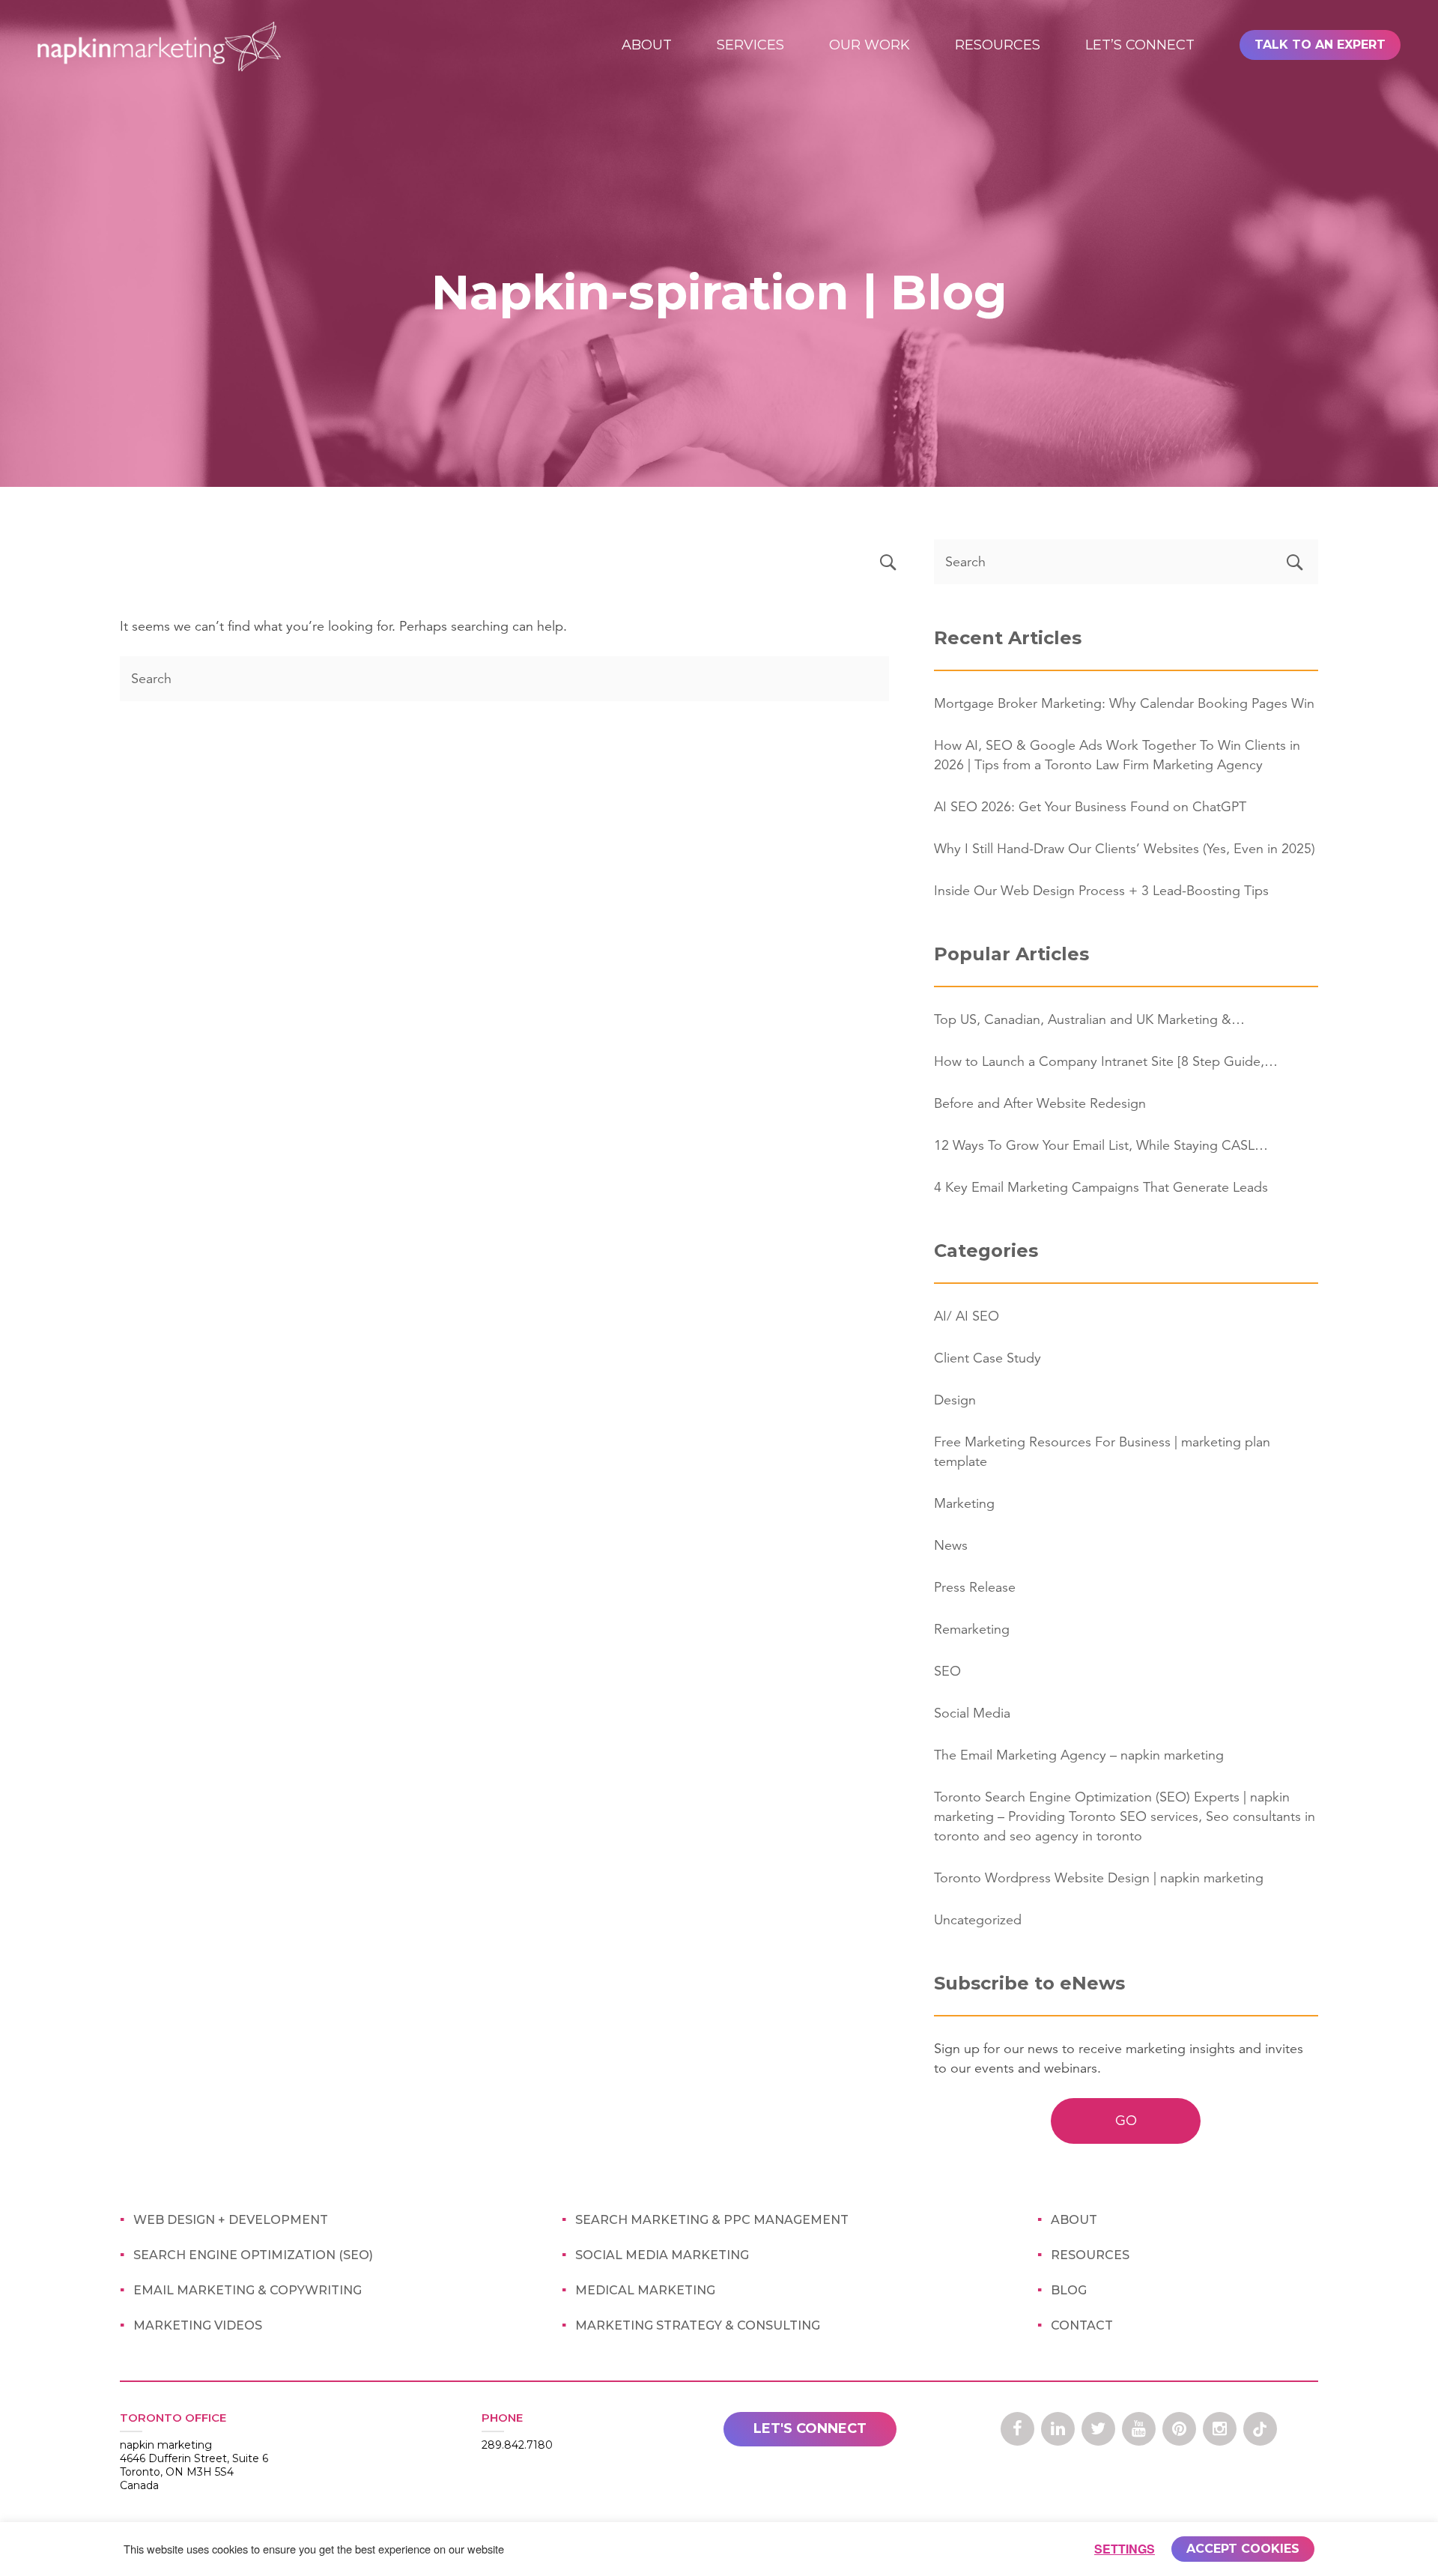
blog (1069, 2290)
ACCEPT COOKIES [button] (1243, 2549)
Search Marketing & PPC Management (712, 2220)
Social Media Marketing (662, 2255)
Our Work (870, 45)
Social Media (972, 1713)
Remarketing (972, 1629)
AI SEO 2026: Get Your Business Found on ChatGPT (1090, 807)
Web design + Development (231, 2220)
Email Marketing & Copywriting (248, 2290)
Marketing (964, 1503)
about (1074, 2220)
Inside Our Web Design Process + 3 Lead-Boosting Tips (1101, 891)
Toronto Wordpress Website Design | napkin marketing (1099, 1878)
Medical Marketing (645, 2290)
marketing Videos (198, 2325)
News (951, 1545)
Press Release (975, 1587)
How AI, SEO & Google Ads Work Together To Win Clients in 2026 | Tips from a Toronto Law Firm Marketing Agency (1117, 755)
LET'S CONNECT (810, 2428)
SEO (947, 1671)
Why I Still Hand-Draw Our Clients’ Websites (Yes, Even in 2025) (1125, 849)
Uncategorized (978, 1920)
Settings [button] (1125, 2549)
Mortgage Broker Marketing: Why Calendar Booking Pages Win (1124, 703)
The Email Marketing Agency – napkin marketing (1079, 1755)
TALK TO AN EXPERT (1320, 45)
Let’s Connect (1140, 45)
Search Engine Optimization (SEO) (253, 2255)
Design (955, 1400)
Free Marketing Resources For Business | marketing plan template (1102, 1452)
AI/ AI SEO (967, 1316)
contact (1082, 2325)
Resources (998, 45)
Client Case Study (988, 1358)
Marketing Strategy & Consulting (698, 2325)
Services (750, 45)
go (1126, 2121)
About (647, 45)
